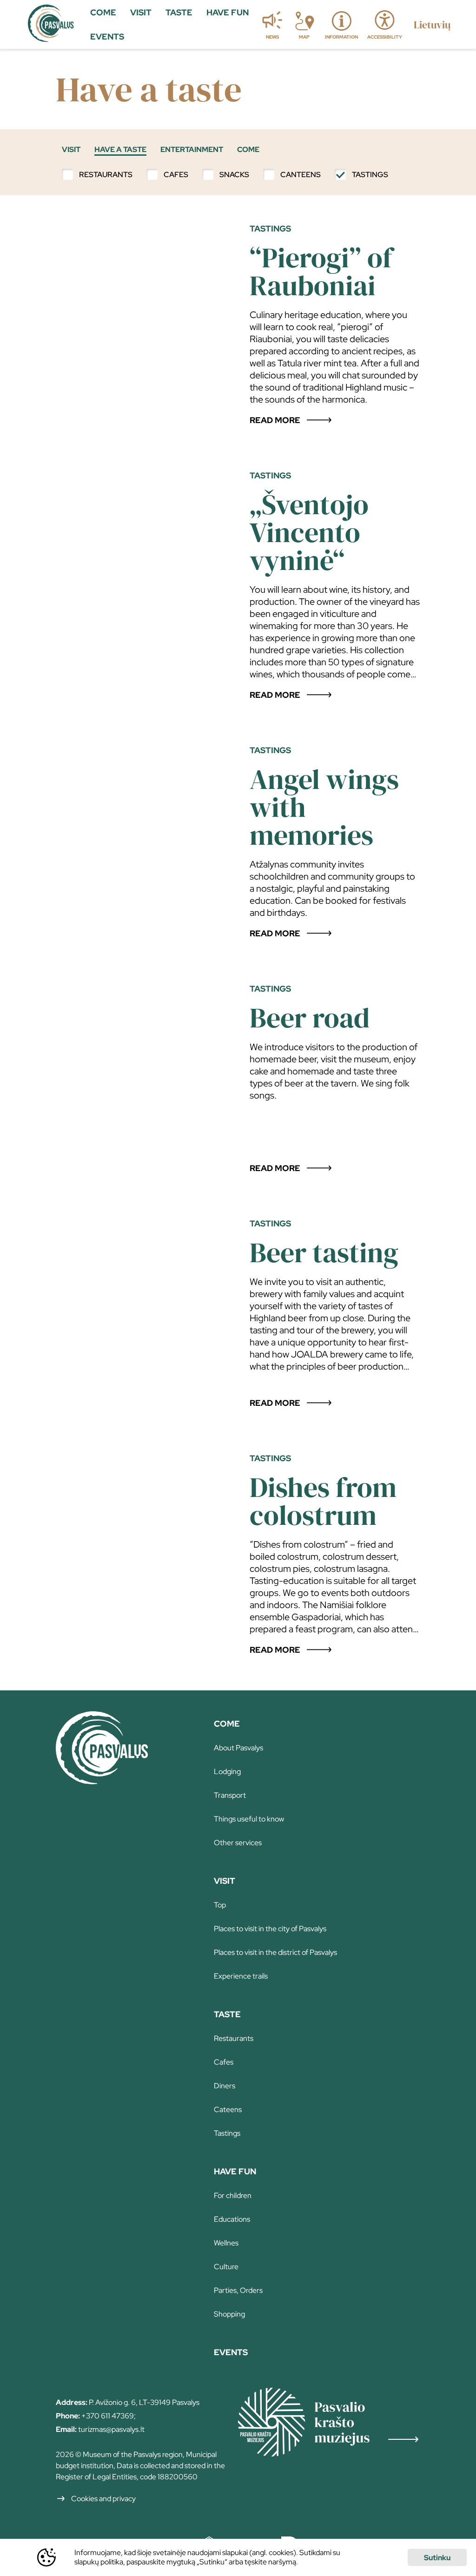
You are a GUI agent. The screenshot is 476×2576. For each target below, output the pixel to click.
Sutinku (437, 2558)
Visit (71, 149)
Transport (230, 1795)
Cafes (176, 175)
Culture (226, 2267)
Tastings (370, 175)
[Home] (102, 1781)
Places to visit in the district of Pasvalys (275, 1952)
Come (248, 149)
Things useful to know (249, 1819)
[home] (51, 25)
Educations (232, 2219)
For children (233, 2195)
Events (231, 2352)
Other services (238, 1843)
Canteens (301, 175)
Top (220, 1905)
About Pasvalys (238, 1748)
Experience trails (241, 1976)
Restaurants (106, 175)
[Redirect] (337, 2423)
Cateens (228, 2109)
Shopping (229, 2314)
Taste (227, 2014)
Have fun (235, 2171)
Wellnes (226, 2243)
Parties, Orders (238, 2290)
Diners (225, 2086)
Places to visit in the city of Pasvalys (270, 1929)
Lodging (227, 1771)
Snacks (234, 175)
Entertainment (192, 149)
